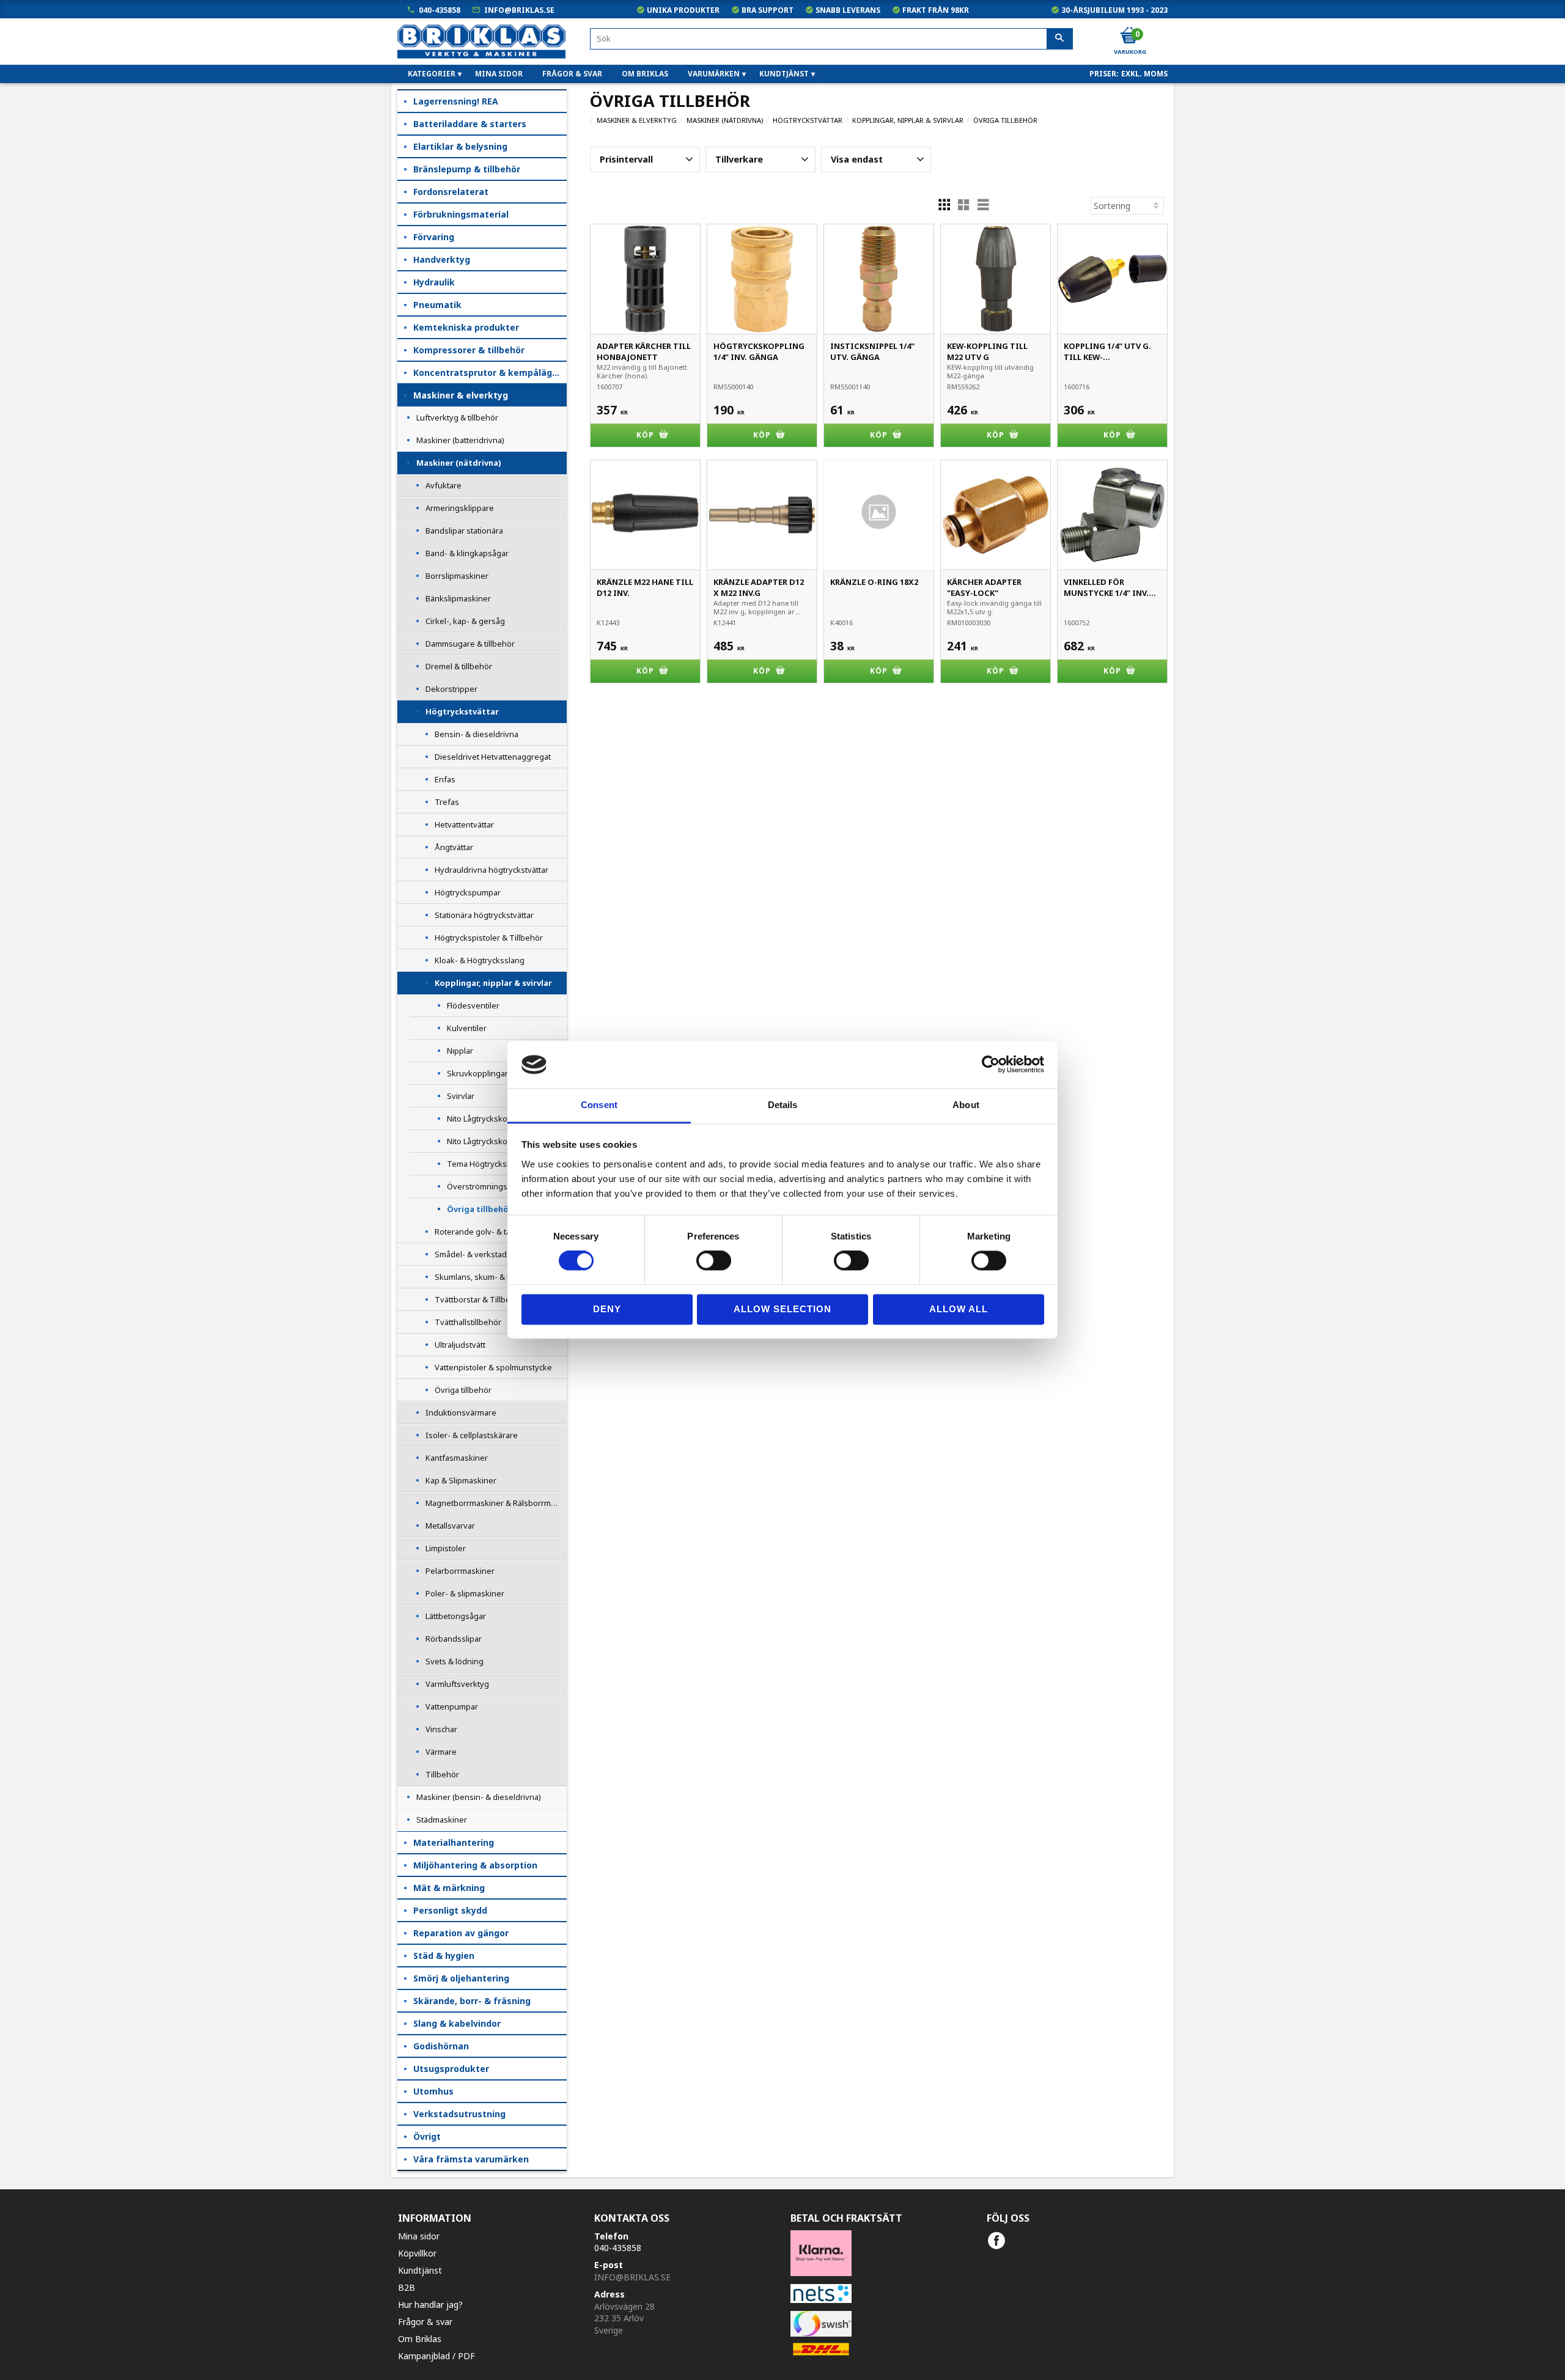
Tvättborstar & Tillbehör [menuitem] (479, 1299)
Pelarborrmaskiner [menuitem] (460, 1571)
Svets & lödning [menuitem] (455, 1661)
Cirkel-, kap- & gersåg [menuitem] (465, 621)
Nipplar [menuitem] (460, 1051)
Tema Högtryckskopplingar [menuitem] (497, 1164)
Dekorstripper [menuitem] (451, 689)
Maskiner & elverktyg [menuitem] (461, 395)
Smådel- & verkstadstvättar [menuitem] (484, 1254)
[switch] (714, 1261)
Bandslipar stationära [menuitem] (464, 531)
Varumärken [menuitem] (714, 74)
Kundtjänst (420, 2270)
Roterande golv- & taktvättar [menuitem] (486, 1232)
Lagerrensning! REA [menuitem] (456, 101)
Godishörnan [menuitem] (441, 2046)
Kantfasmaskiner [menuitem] (457, 1458)
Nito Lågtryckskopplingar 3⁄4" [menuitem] (498, 1141)
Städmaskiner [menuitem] (442, 1820)
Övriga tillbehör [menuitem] (480, 1209)
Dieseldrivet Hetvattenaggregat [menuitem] (493, 757)
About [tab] (966, 1105)
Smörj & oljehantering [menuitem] (461, 1978)
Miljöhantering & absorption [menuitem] (475, 1865)
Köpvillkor (417, 2253)
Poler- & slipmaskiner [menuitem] (465, 1593)
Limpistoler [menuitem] (446, 1548)
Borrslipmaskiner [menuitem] (457, 576)
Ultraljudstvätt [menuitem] (460, 1345)
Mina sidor (419, 2236)
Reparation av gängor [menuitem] (461, 1933)
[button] (645, 160)
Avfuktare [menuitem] (444, 485)
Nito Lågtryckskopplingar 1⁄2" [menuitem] (498, 1118)
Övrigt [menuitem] (427, 2136)
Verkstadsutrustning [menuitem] (459, 2114)
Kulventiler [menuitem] (467, 1028)
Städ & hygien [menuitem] (444, 1956)
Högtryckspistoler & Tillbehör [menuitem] (489, 938)
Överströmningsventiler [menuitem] (491, 1186)
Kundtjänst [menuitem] (784, 74)
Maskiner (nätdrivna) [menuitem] (458, 463)
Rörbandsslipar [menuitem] (454, 1639)
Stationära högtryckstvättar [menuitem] (484, 915)
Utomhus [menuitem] (433, 2091)
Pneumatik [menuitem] (437, 305)
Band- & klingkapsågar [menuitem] (467, 553)
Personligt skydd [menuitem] (450, 1910)
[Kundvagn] (1129, 36)
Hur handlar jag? (430, 2305)
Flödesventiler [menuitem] (473, 1005)
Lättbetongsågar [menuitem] (456, 1616)
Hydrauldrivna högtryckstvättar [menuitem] (492, 870)
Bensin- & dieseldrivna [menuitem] (477, 734)
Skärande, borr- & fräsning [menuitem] (472, 2001)
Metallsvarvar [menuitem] (450, 1526)
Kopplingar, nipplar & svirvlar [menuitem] (493, 983)
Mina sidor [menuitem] (499, 74)
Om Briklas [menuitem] (645, 74)
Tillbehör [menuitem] (442, 1774)
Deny (607, 1309)
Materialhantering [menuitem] (454, 1842)
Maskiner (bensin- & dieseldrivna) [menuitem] (479, 1797)
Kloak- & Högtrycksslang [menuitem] (480, 960)
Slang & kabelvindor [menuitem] (457, 2023)
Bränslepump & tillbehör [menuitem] (467, 169)
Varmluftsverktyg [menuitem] (457, 1684)
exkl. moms (1144, 74)
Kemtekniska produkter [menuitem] (466, 327)
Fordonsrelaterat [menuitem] (451, 192)
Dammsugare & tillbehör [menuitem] (470, 644)
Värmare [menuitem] (441, 1752)
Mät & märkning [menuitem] (449, 1888)
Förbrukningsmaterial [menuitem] (461, 214)
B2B (407, 2287)
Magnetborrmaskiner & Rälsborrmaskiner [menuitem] (496, 1503)
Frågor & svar (425, 2322)
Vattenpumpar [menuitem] (452, 1706)
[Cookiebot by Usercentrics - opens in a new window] (991, 1065)
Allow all (959, 1309)
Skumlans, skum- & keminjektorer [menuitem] (497, 1277)
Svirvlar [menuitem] (461, 1096)
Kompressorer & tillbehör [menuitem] (469, 350)
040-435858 (440, 10)
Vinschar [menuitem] (441, 1729)
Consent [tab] (599, 1105)
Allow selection (782, 1309)
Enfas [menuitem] (445, 779)
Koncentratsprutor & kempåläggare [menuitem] (490, 373)
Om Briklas (420, 2339)
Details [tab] (783, 1105)
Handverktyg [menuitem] (442, 259)
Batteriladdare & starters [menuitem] (470, 124)
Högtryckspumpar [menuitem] (468, 892)
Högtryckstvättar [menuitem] (462, 711)
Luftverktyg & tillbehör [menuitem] (457, 417)
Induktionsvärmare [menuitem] (461, 1412)
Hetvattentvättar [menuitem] (464, 825)
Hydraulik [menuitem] (434, 282)
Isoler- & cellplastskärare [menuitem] (472, 1435)
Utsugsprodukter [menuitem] (451, 2069)
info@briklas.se (519, 10)
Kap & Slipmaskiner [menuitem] (461, 1480)
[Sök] (1060, 39)
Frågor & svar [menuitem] (572, 74)
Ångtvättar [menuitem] (454, 847)
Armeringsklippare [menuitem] (460, 508)
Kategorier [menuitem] (432, 74)
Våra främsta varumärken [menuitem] (471, 2159)
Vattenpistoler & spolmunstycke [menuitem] (493, 1367)
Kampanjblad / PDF (436, 2356)
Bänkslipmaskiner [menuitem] (458, 598)
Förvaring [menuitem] (434, 237)
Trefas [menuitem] (447, 802)
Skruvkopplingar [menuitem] (477, 1073)
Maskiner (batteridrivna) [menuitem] (460, 440)
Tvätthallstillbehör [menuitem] (468, 1322)
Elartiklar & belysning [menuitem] (460, 146)
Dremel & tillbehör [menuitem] (459, 666)
